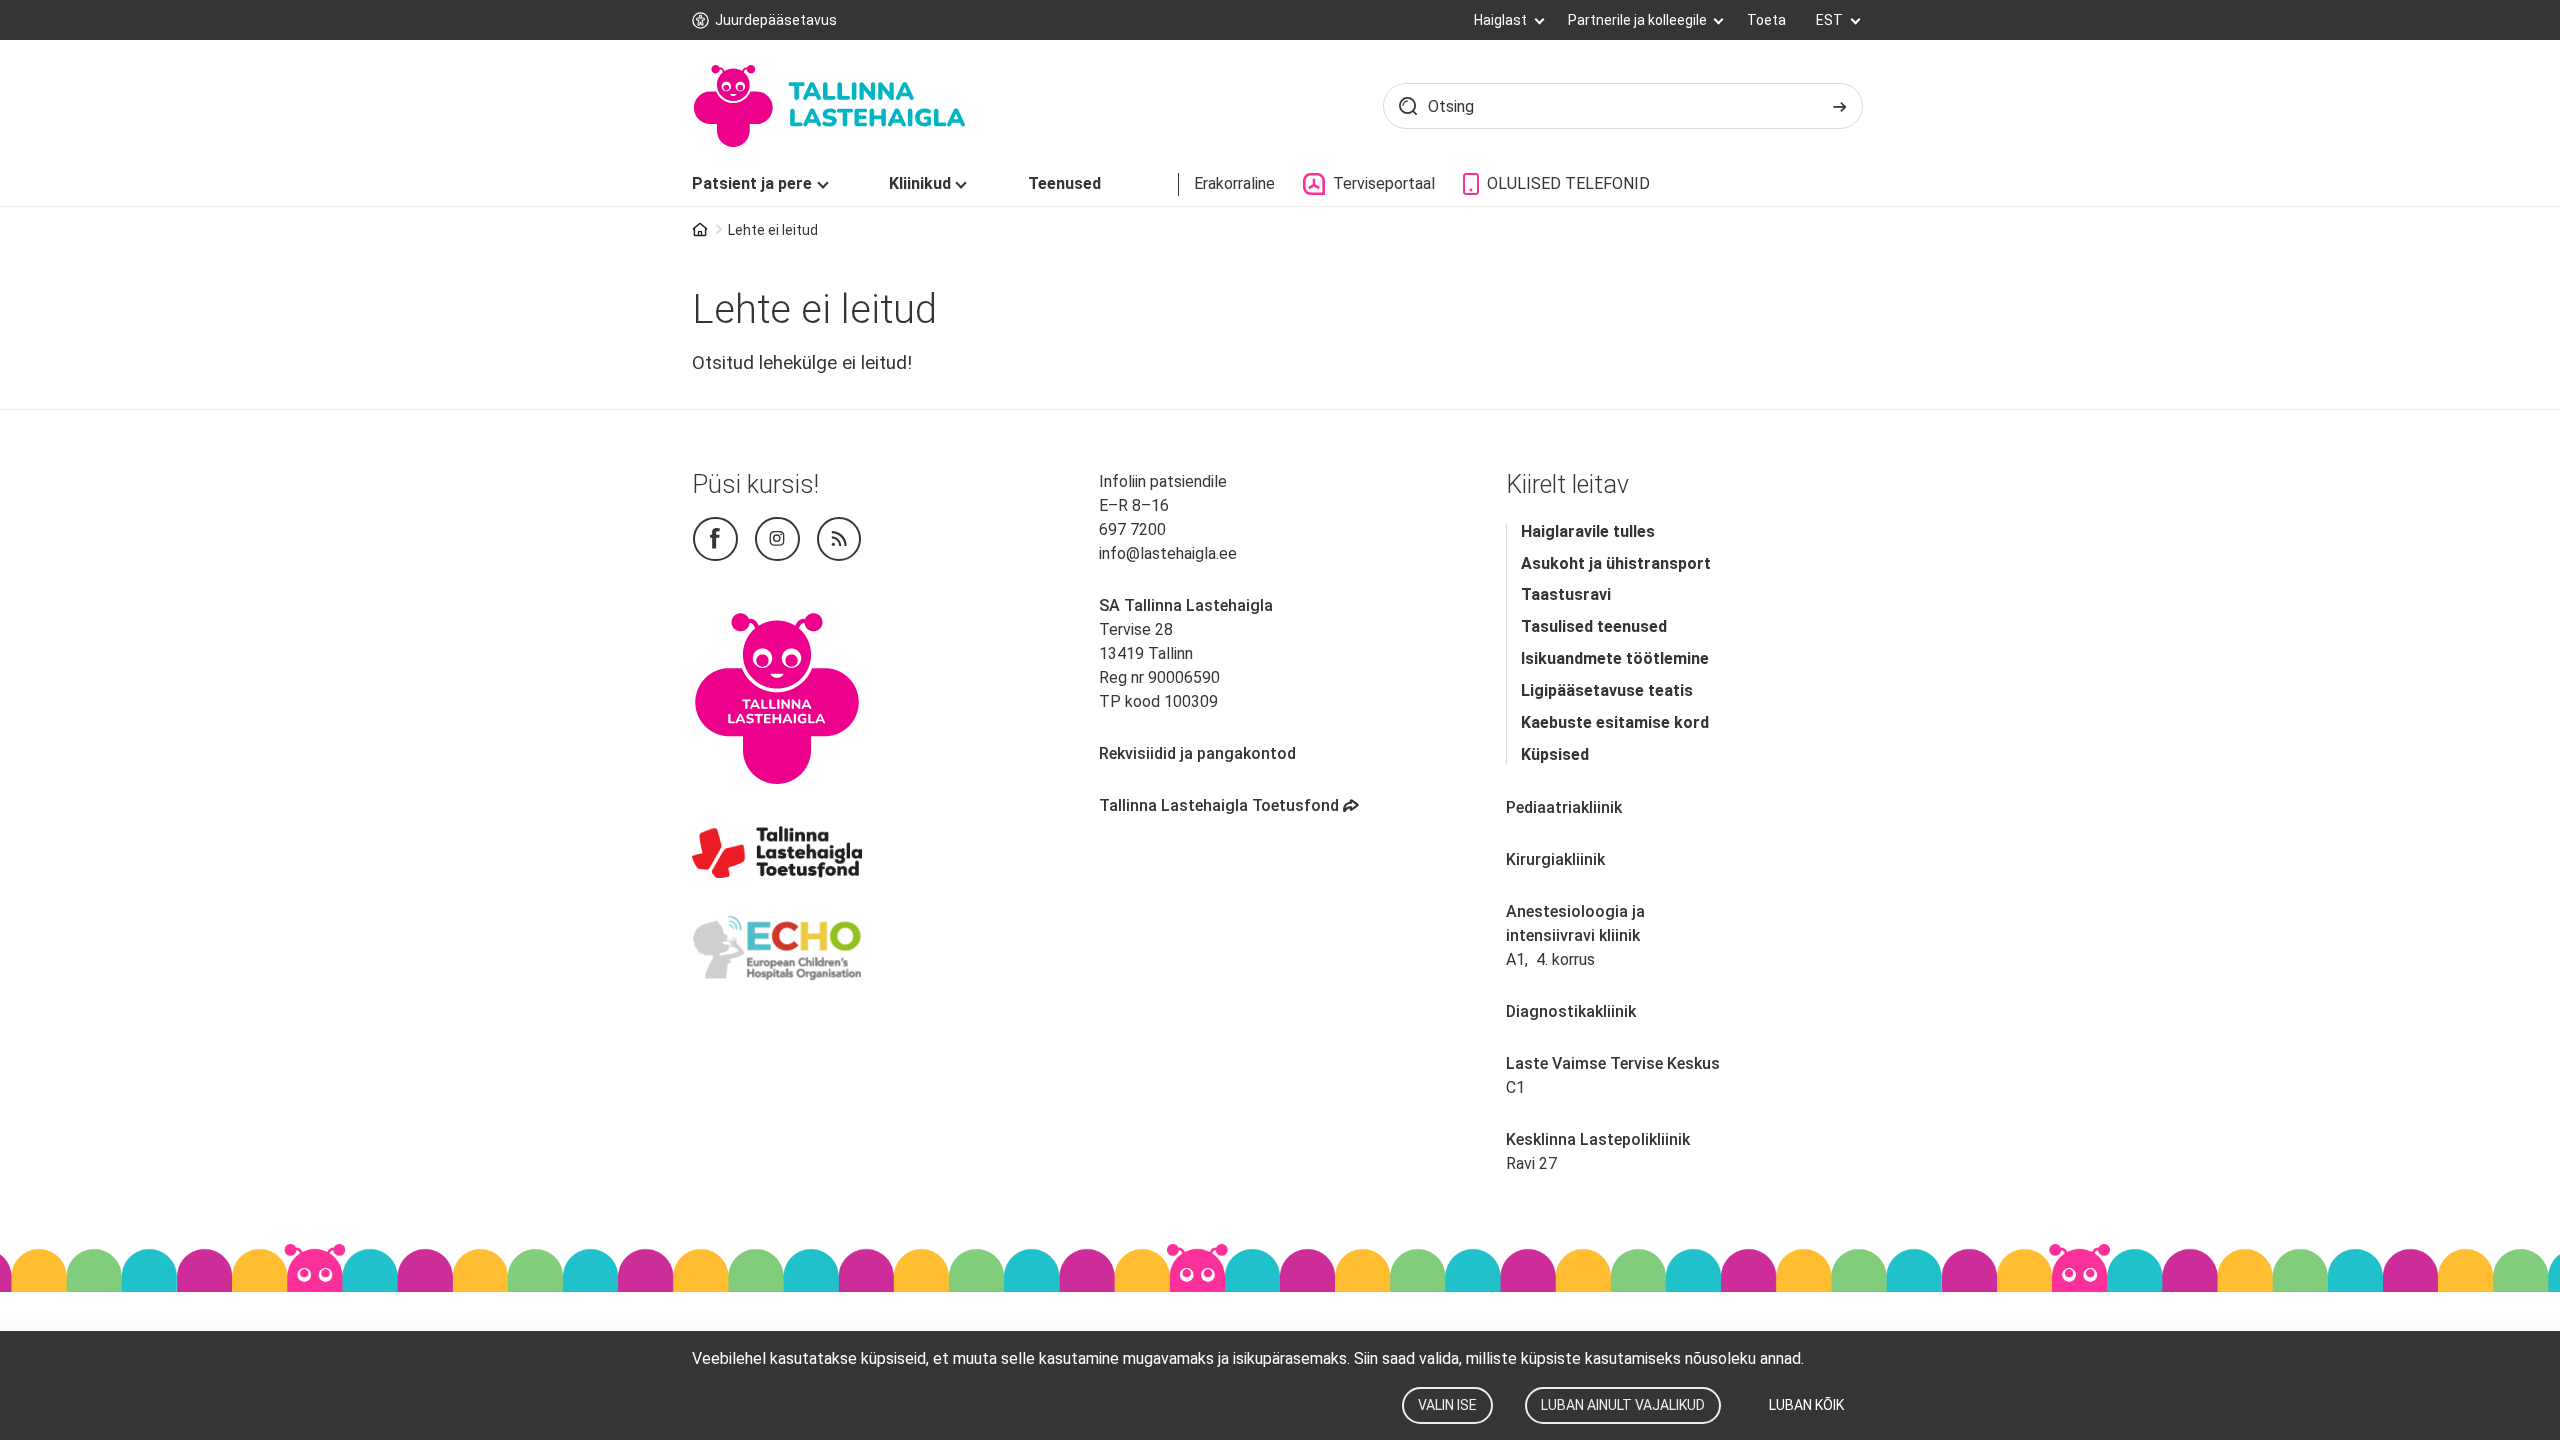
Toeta (1766, 20)
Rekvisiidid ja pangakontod (1197, 753)
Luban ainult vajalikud (1623, 1405)
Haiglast (1502, 20)
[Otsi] (1840, 106)
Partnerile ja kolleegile (1639, 20)
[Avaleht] (828, 106)
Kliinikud (920, 183)
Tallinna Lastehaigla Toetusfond (1230, 805)
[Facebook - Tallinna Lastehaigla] (715, 539)
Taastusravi (1566, 594)
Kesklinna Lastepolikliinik (1598, 1139)
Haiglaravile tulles (1588, 531)
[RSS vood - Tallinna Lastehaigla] (839, 539)
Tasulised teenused (1594, 626)
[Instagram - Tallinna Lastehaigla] (777, 539)
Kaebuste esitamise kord (1615, 722)
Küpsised (1555, 754)
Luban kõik (1806, 1405)
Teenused (1064, 183)
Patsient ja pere (752, 183)
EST (1831, 20)
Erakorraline (1234, 183)
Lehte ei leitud (773, 230)
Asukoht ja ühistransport (1616, 563)
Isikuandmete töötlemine (1615, 658)
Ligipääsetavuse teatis (1607, 690)
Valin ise (1447, 1405)
